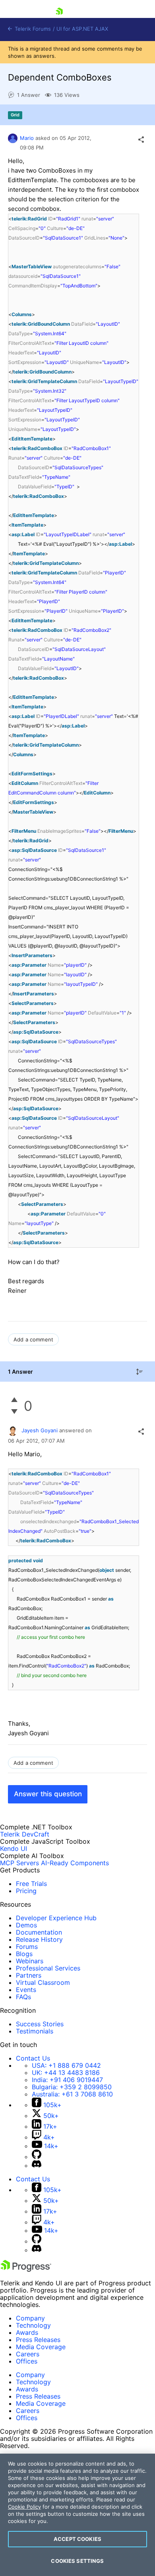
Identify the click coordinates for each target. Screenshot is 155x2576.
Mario (27, 138)
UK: (66, 2073)
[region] (77, 2515)
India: (67, 2080)
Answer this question (48, 1794)
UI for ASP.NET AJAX (82, 29)
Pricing (26, 1891)
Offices (27, 2361)
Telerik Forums (32, 29)
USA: (66, 2065)
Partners (29, 1975)
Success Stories (40, 2024)
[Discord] (37, 2165)
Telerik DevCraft (25, 1834)
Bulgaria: (72, 2087)
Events (26, 1990)
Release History (39, 1939)
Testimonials (35, 2031)
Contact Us (33, 2058)
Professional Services (48, 1968)
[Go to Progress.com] (26, 2269)
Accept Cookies (77, 2539)
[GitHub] (37, 2157)
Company (30, 2318)
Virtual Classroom (43, 1982)
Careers (28, 2354)
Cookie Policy (24, 2507)
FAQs (23, 1997)
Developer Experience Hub (56, 1918)
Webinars (30, 1961)
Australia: (72, 2094)
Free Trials (31, 1884)
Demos (26, 1925)
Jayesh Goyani (40, 1430)
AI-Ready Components (75, 1863)
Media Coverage (41, 2347)
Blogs (24, 1954)
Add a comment (33, 1339)
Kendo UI (14, 1848)
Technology (33, 2325)
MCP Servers (19, 1863)
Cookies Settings (77, 2561)
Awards (27, 2332)
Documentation (39, 1932)
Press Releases (38, 2340)
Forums (27, 1947)
